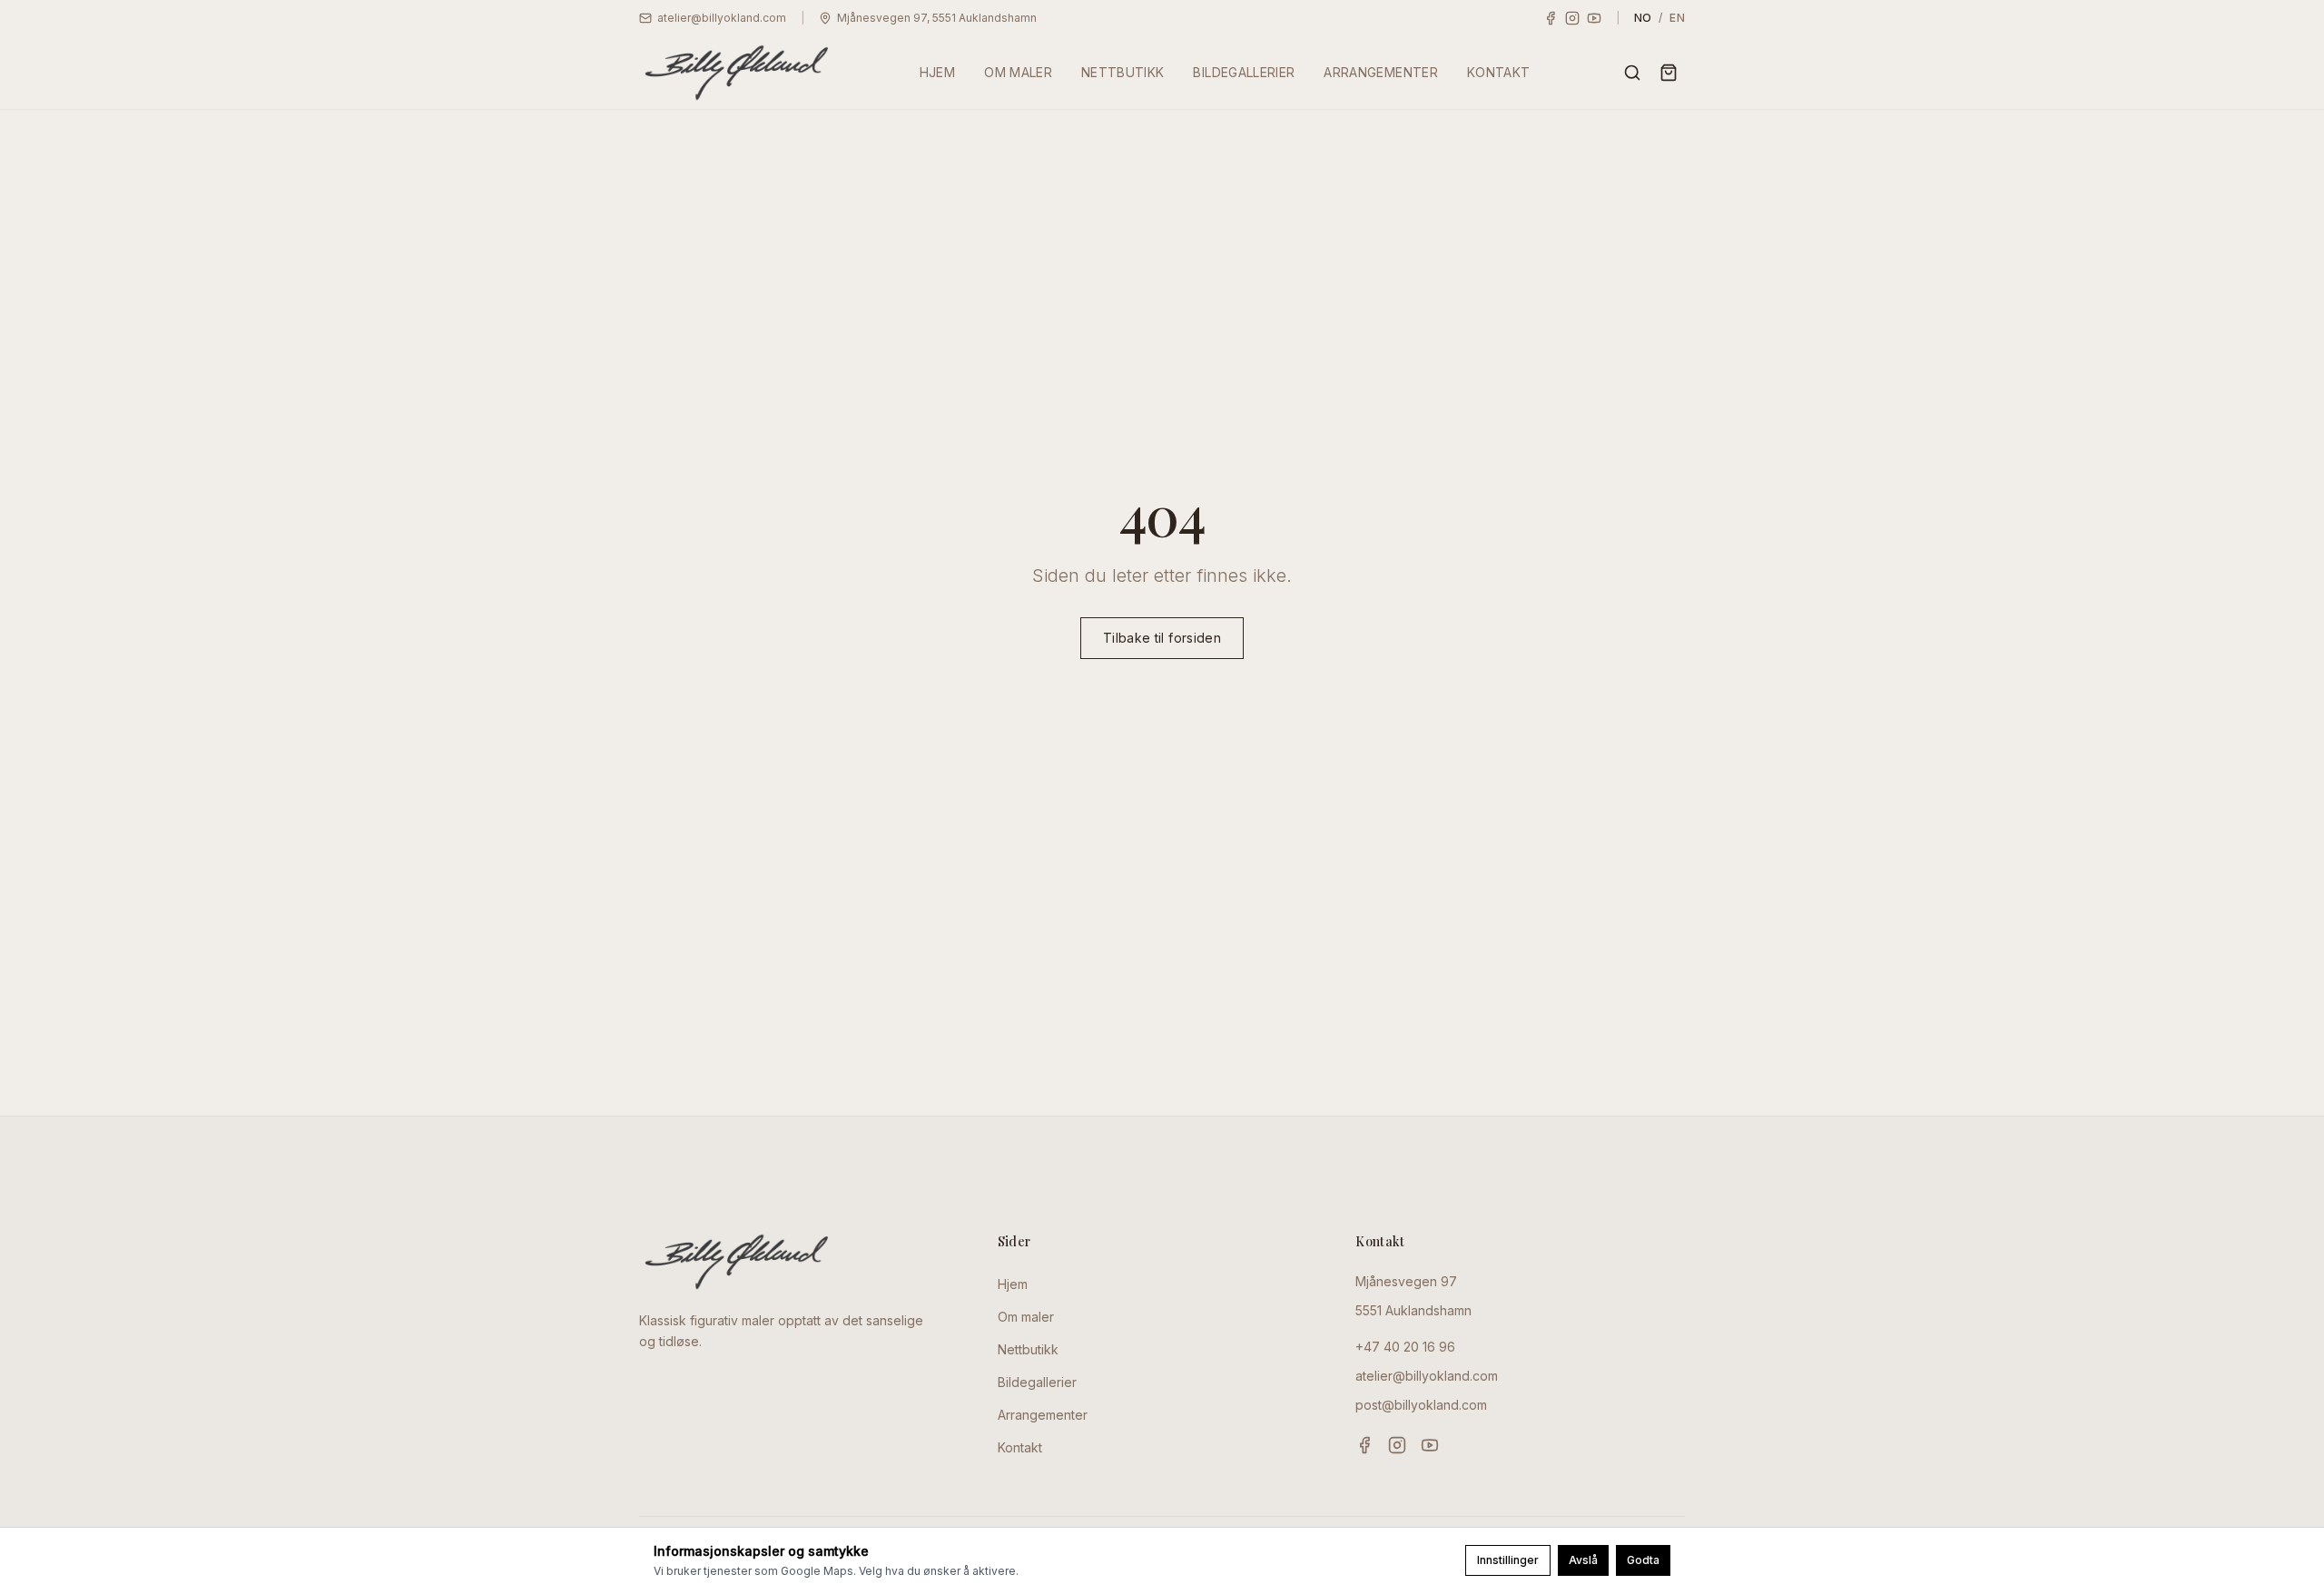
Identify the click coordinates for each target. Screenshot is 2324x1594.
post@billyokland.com (1421, 1405)
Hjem (1013, 1284)
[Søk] (1632, 73)
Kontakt (1020, 1447)
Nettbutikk (1028, 1349)
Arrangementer (1043, 1415)
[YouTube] (1594, 18)
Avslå (1583, 1560)
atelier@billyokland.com (1427, 1376)
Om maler (1026, 1317)
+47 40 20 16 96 (1405, 1347)
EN (1677, 18)
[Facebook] (1551, 18)
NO (1643, 18)
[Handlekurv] (1669, 73)
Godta (1643, 1560)
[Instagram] (1572, 18)
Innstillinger (1508, 1560)
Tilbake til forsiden (1162, 638)
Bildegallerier (1037, 1382)
